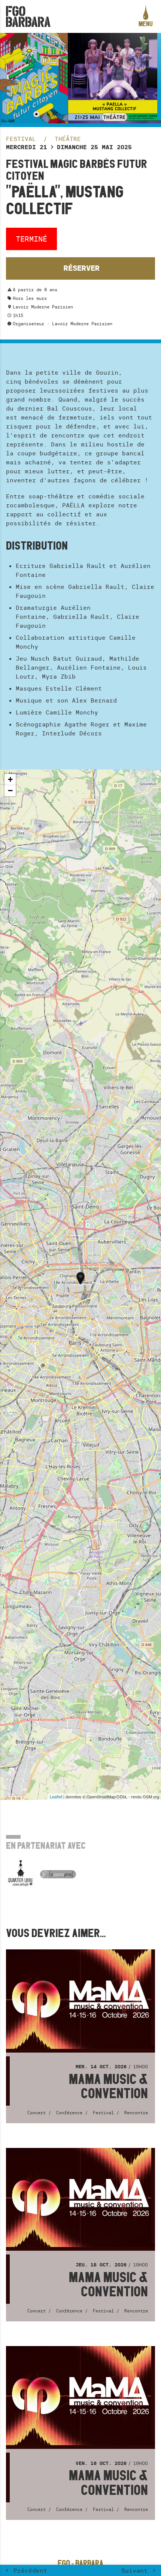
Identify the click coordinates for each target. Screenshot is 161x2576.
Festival (23, 139)
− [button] (10, 791)
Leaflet (56, 1796)
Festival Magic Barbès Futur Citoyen (77, 170)
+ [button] (10, 779)
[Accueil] (28, 16)
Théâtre (68, 139)
